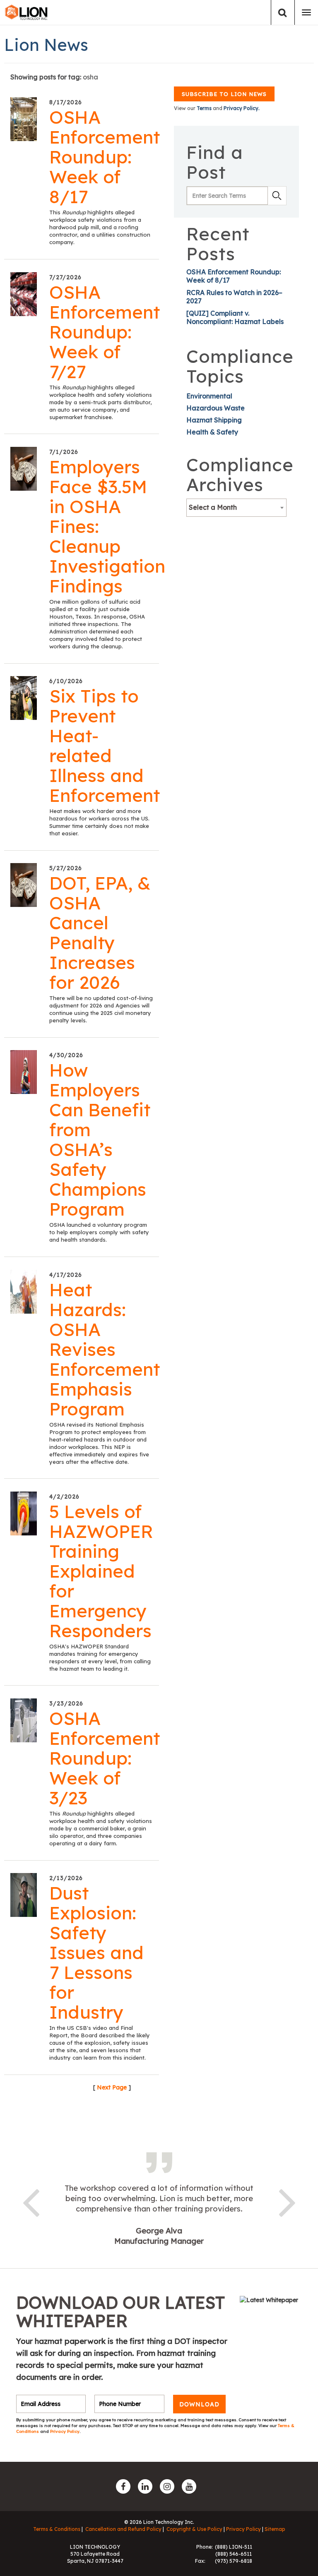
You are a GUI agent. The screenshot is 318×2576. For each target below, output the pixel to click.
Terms (204, 108)
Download (199, 2404)
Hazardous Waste (216, 408)
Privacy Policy (65, 2431)
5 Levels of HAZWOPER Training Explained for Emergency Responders (101, 1571)
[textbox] (236, 507)
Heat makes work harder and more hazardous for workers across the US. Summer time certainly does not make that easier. (99, 822)
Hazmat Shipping (214, 420)
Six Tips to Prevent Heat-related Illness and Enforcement (105, 746)
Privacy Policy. (242, 108)
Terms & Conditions (57, 2529)
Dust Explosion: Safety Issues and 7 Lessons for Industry (96, 1952)
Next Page (112, 2087)
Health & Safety (212, 432)
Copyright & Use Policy (194, 2529)
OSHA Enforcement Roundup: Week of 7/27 (105, 332)
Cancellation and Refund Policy (123, 2529)
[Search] (283, 13)
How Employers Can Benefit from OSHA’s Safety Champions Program (100, 1139)
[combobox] (236, 508)
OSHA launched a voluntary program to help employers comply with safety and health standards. (99, 1232)
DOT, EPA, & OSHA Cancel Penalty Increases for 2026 (100, 933)
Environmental (209, 396)
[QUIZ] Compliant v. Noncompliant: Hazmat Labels (235, 317)
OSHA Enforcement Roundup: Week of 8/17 (105, 157)
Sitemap (275, 2529)
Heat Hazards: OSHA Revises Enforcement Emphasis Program (105, 1349)
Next (287, 2201)
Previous (31, 2201)
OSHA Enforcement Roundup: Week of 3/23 (105, 1758)
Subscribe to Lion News (224, 94)
